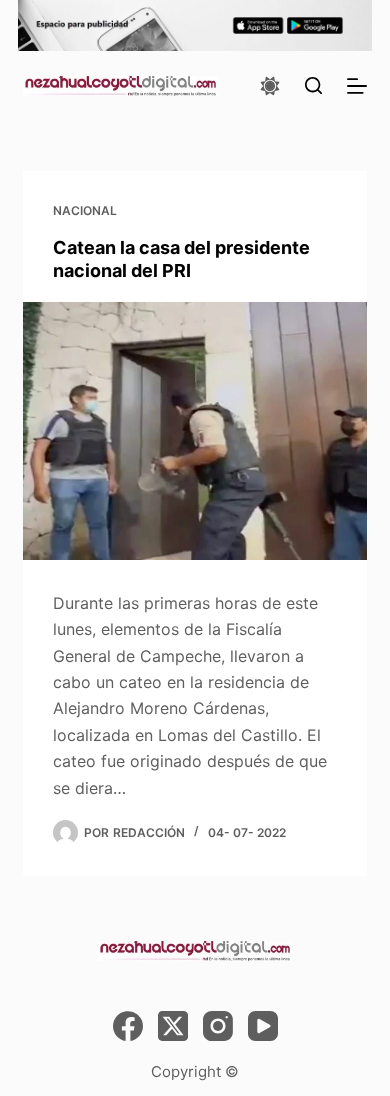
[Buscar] (313, 85)
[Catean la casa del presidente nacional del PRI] (194, 430)
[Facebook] (128, 1026)
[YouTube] (263, 1026)
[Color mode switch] (270, 86)
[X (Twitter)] (173, 1026)
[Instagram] (218, 1026)
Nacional (85, 210)
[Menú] (357, 86)
